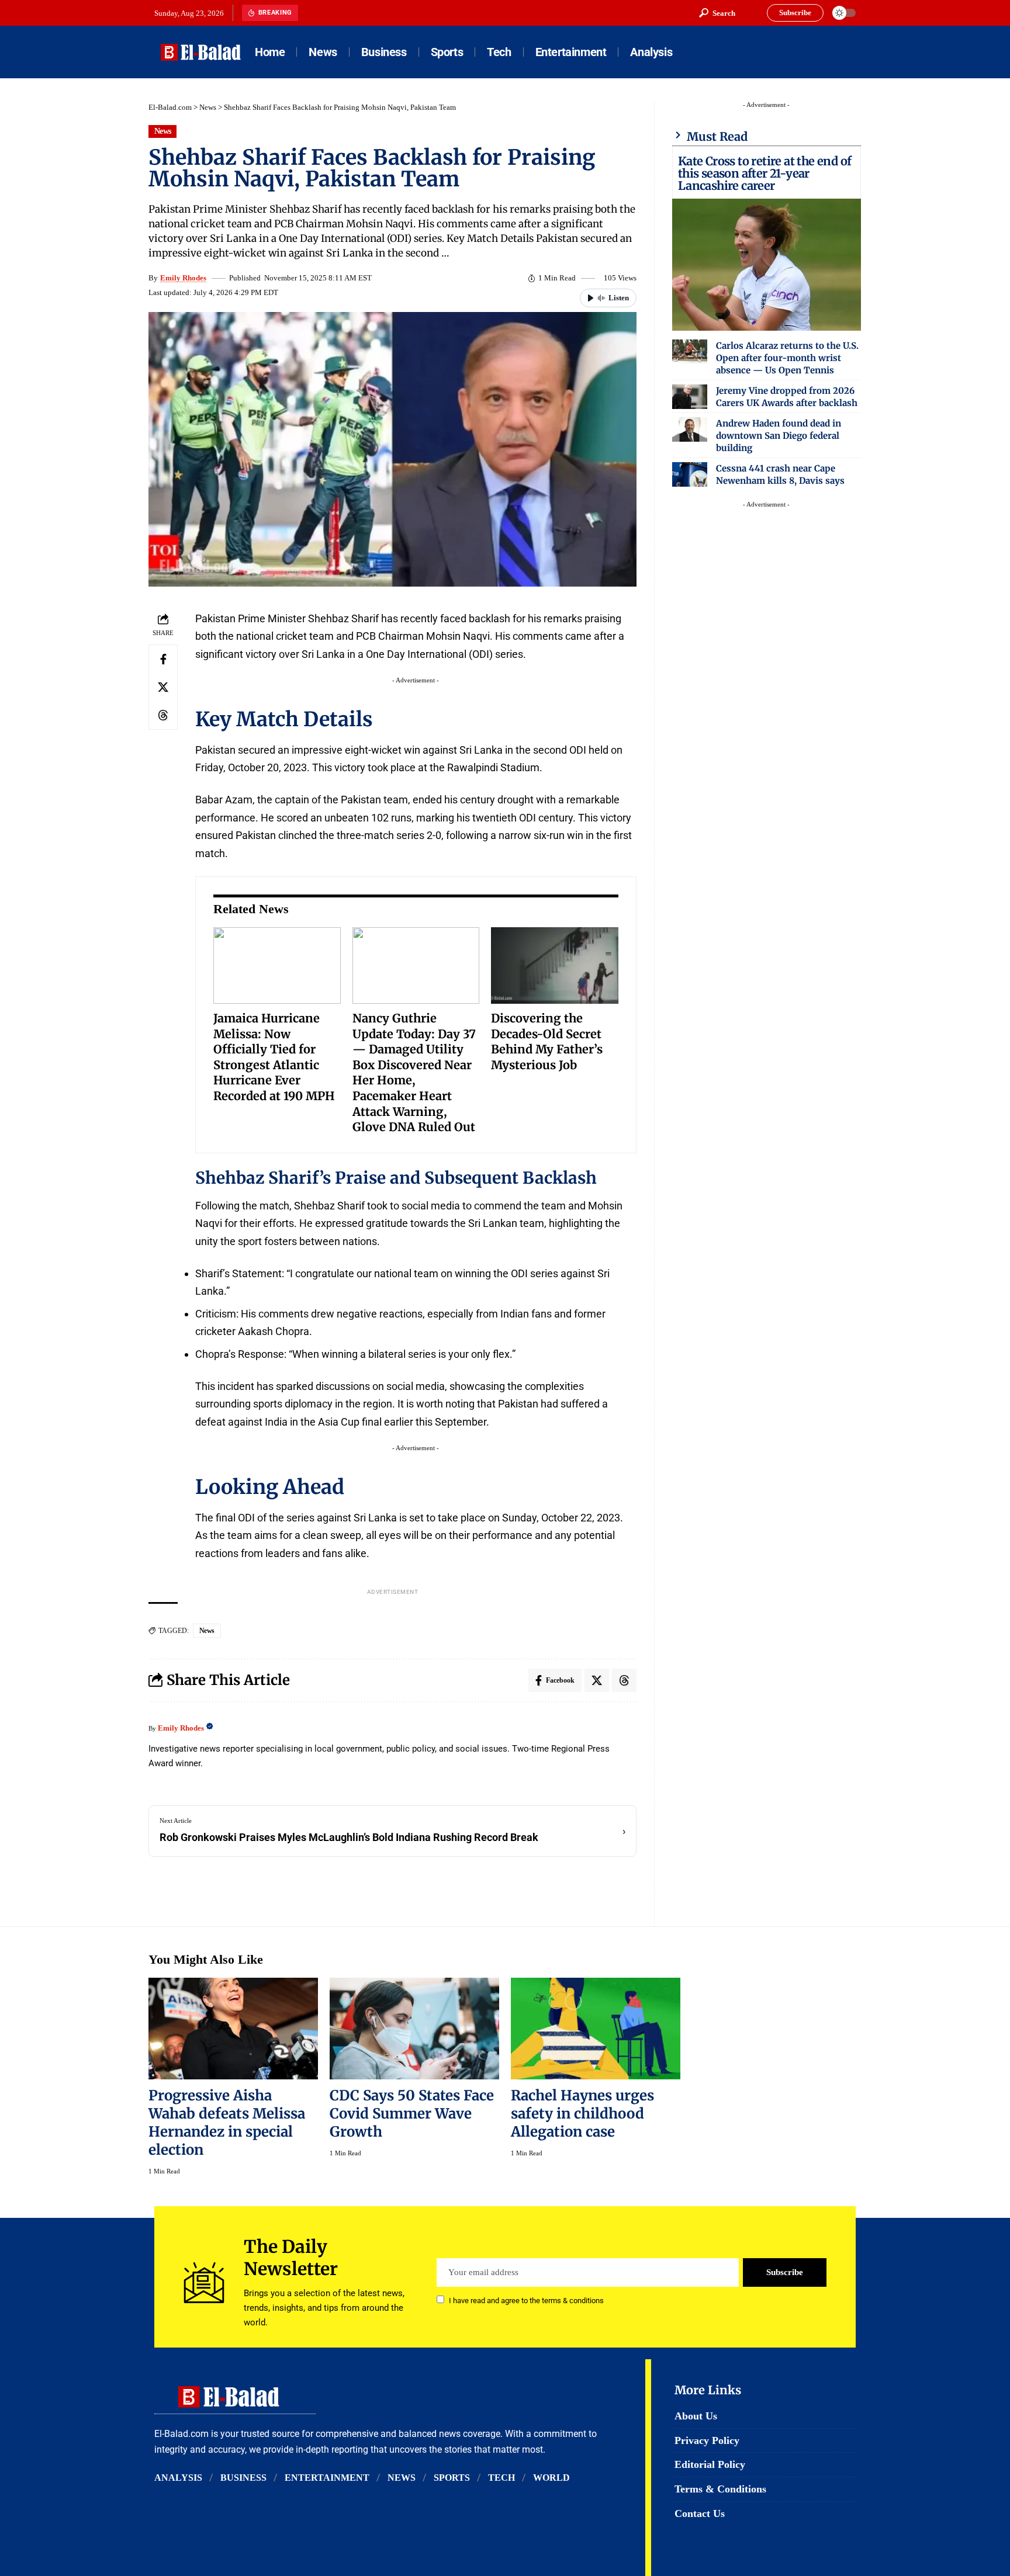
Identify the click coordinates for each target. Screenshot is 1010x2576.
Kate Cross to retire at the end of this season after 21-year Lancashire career (765, 173)
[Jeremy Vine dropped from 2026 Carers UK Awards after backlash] (690, 397)
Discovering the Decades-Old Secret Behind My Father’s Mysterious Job (547, 1041)
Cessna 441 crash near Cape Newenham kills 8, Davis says (780, 474)
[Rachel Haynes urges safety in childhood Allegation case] (596, 2029)
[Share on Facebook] (163, 659)
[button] (717, 13)
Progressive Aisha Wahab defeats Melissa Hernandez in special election (227, 2123)
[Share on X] (163, 687)
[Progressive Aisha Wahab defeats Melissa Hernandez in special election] (233, 2029)
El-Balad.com (170, 107)
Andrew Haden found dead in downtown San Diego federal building (779, 436)
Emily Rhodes (183, 278)
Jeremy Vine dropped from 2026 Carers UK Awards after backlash (787, 397)
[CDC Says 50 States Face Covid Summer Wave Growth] (414, 2029)
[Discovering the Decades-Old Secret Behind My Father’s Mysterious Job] (555, 965)
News (208, 107)
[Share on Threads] (163, 715)
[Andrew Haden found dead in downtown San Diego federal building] (690, 429)
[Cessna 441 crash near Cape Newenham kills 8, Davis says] (690, 474)
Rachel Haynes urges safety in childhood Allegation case (582, 2114)
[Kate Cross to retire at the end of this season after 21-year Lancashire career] (767, 265)
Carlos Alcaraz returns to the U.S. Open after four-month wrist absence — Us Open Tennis (787, 358)
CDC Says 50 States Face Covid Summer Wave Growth (412, 2114)
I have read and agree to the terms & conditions (526, 2301)
